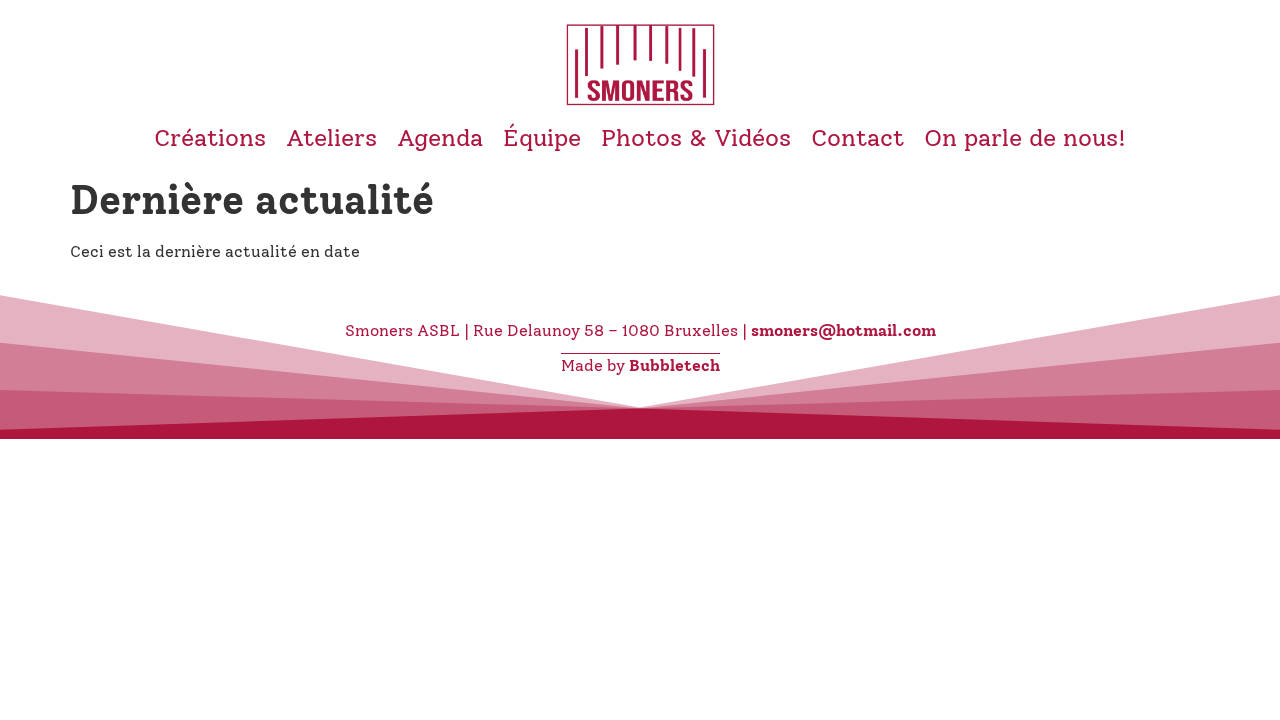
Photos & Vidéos (696, 137)
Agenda (440, 137)
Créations (210, 137)
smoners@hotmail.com (843, 330)
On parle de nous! (1025, 137)
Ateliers (331, 137)
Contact (857, 137)
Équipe (542, 137)
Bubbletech (674, 365)
